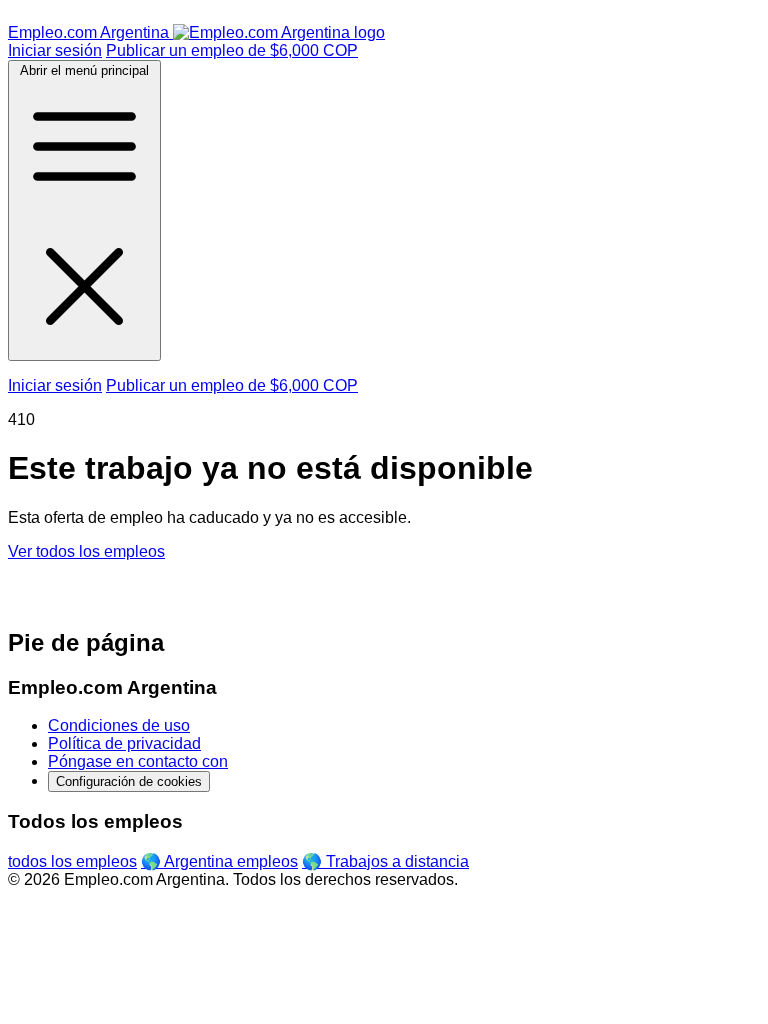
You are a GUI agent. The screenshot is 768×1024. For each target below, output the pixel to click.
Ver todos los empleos (86, 551)
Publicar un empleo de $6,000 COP (232, 50)
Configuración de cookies (129, 781)
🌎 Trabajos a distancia (385, 861)
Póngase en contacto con (138, 761)
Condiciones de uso (119, 725)
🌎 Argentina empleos (219, 861)
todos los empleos (72, 861)
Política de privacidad (124, 743)
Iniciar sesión (55, 50)
